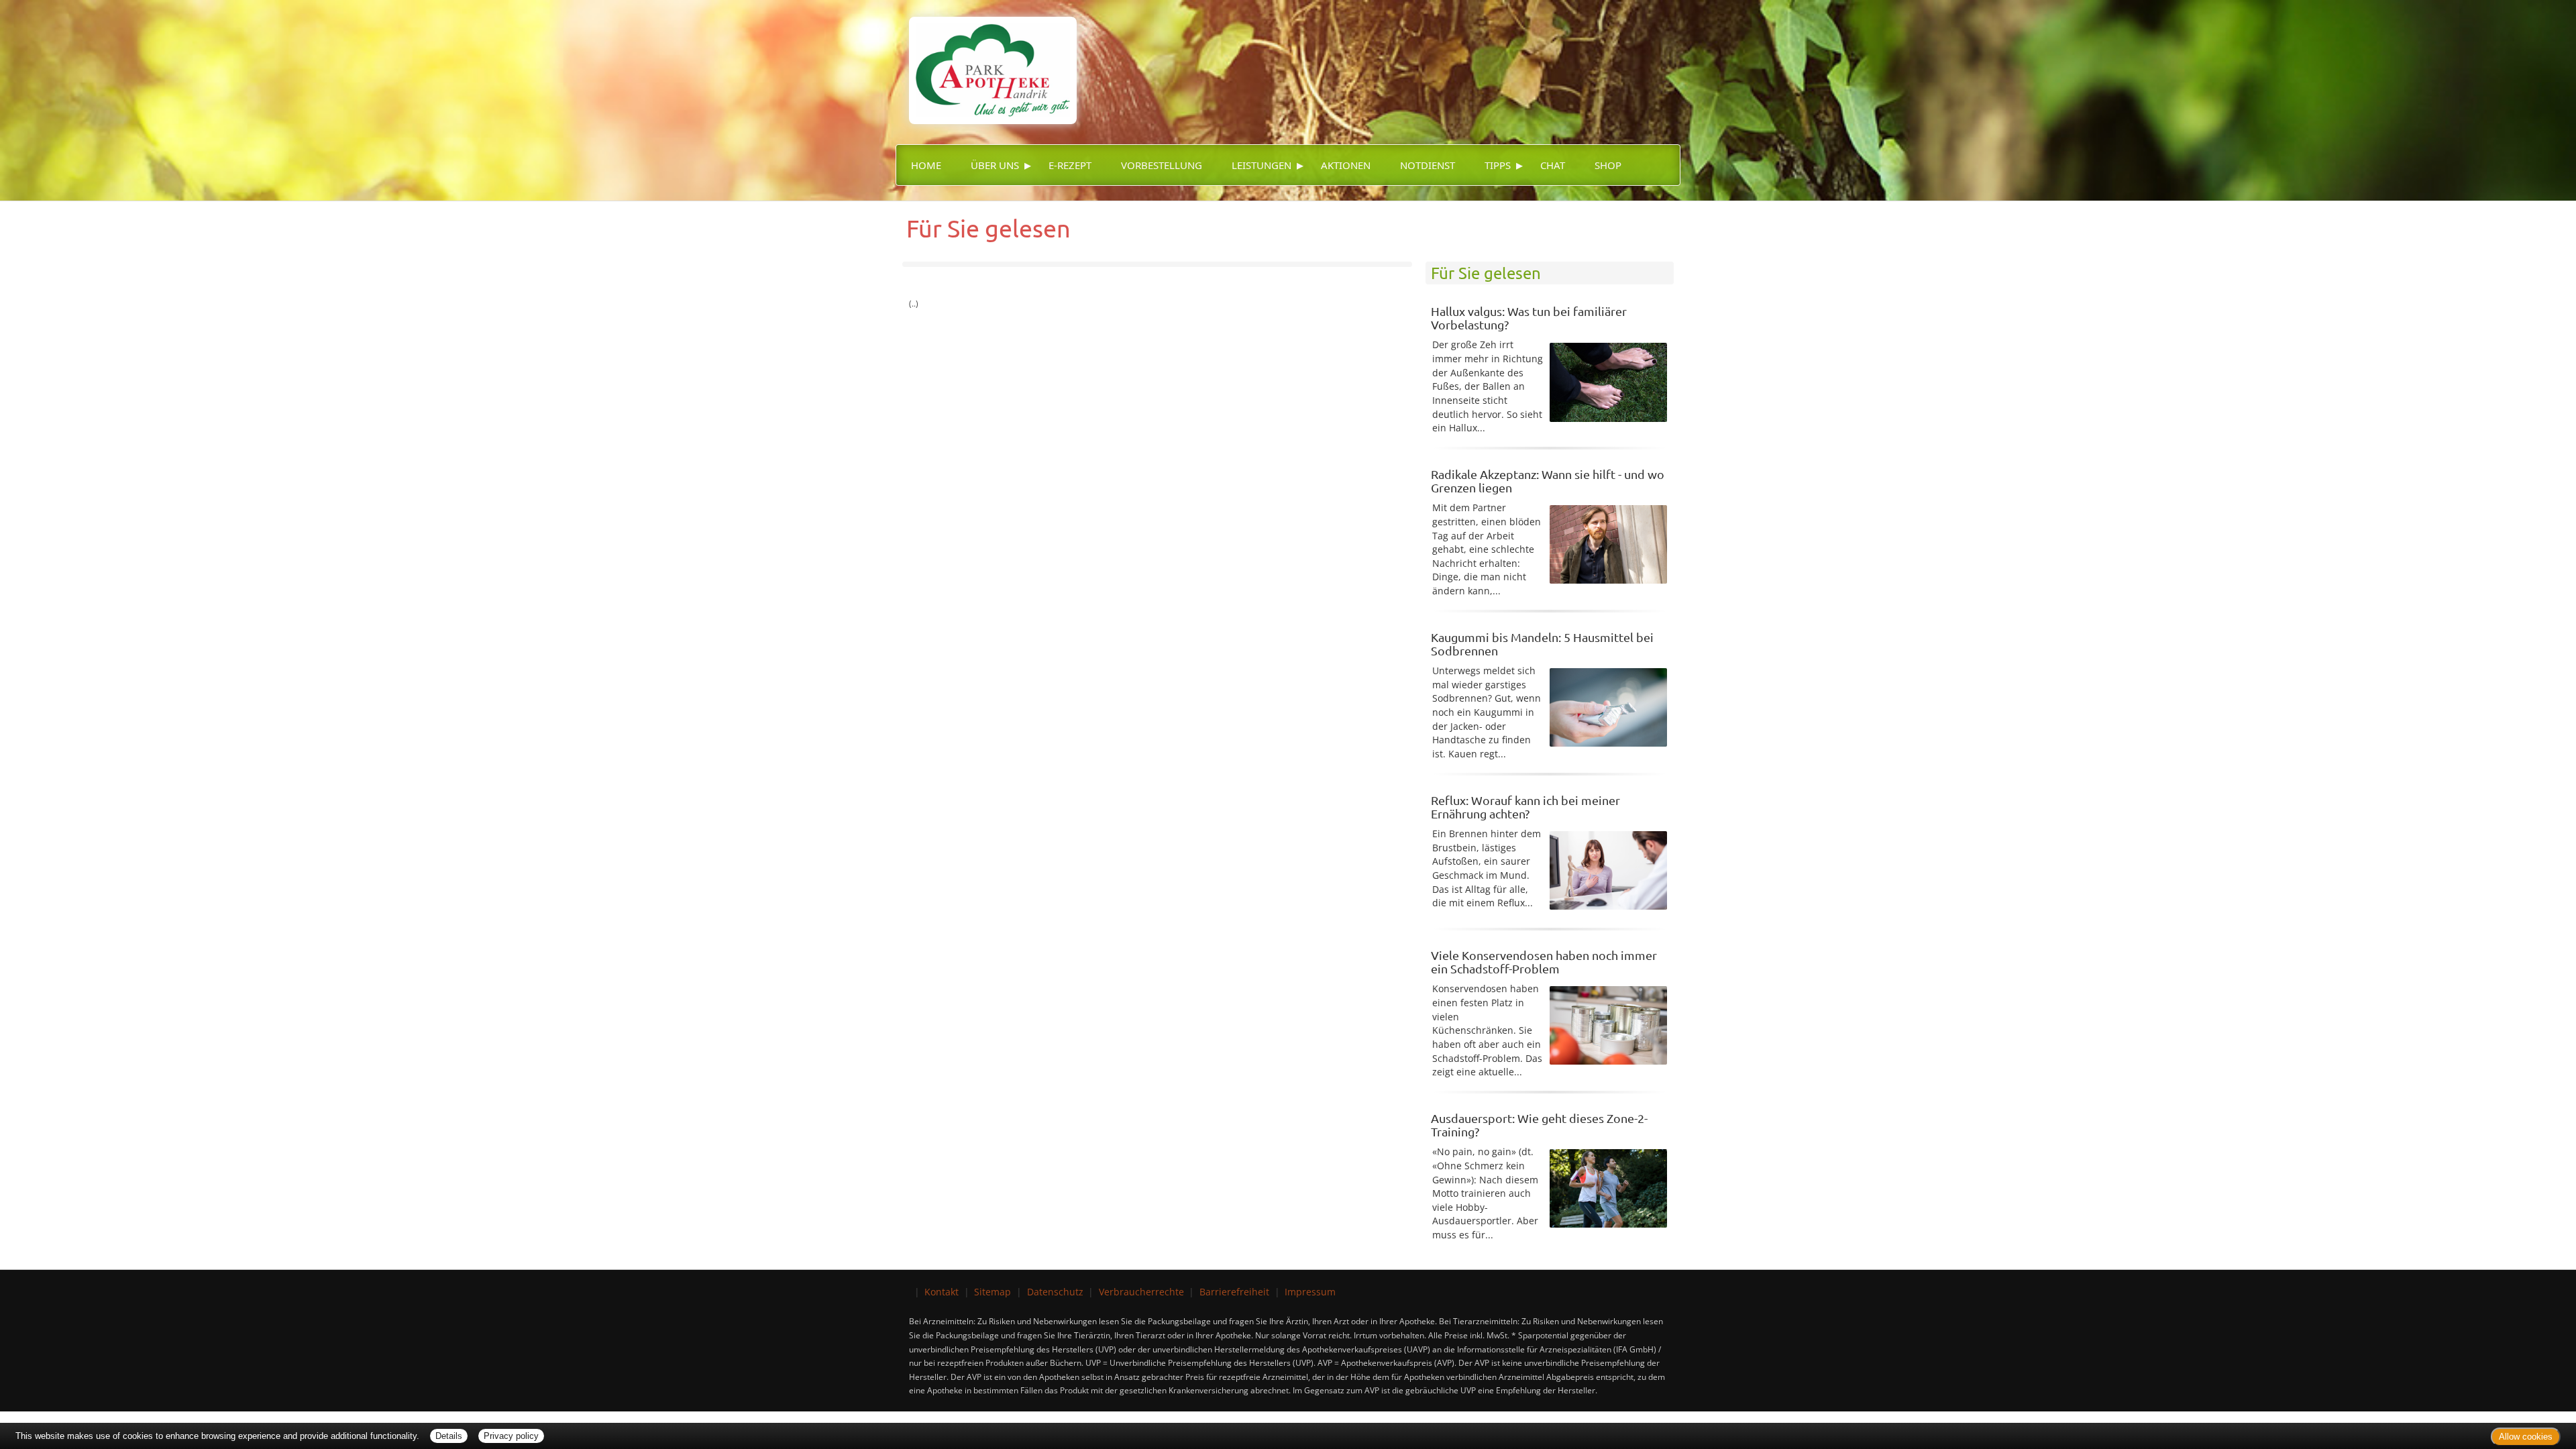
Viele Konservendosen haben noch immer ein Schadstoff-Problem (1544, 962)
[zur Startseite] (986, 61)
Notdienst (1428, 165)
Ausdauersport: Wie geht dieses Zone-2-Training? (1539, 1125)
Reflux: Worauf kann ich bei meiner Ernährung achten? (1525, 807)
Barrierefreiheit (1234, 1292)
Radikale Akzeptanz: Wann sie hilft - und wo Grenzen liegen (1548, 481)
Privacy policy (511, 1436)
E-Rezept (1070, 165)
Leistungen (1262, 165)
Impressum (1310, 1292)
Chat (1553, 165)
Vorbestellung (1162, 165)
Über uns (995, 165)
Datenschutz (1055, 1292)
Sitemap (992, 1292)
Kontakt (942, 1292)
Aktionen (1346, 165)
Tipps (1498, 165)
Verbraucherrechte (1141, 1292)
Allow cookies (2526, 1437)
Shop (1608, 165)
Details (449, 1436)
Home (926, 165)
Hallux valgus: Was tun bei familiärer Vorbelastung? (1529, 318)
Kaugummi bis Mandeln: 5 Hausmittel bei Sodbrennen (1542, 644)
